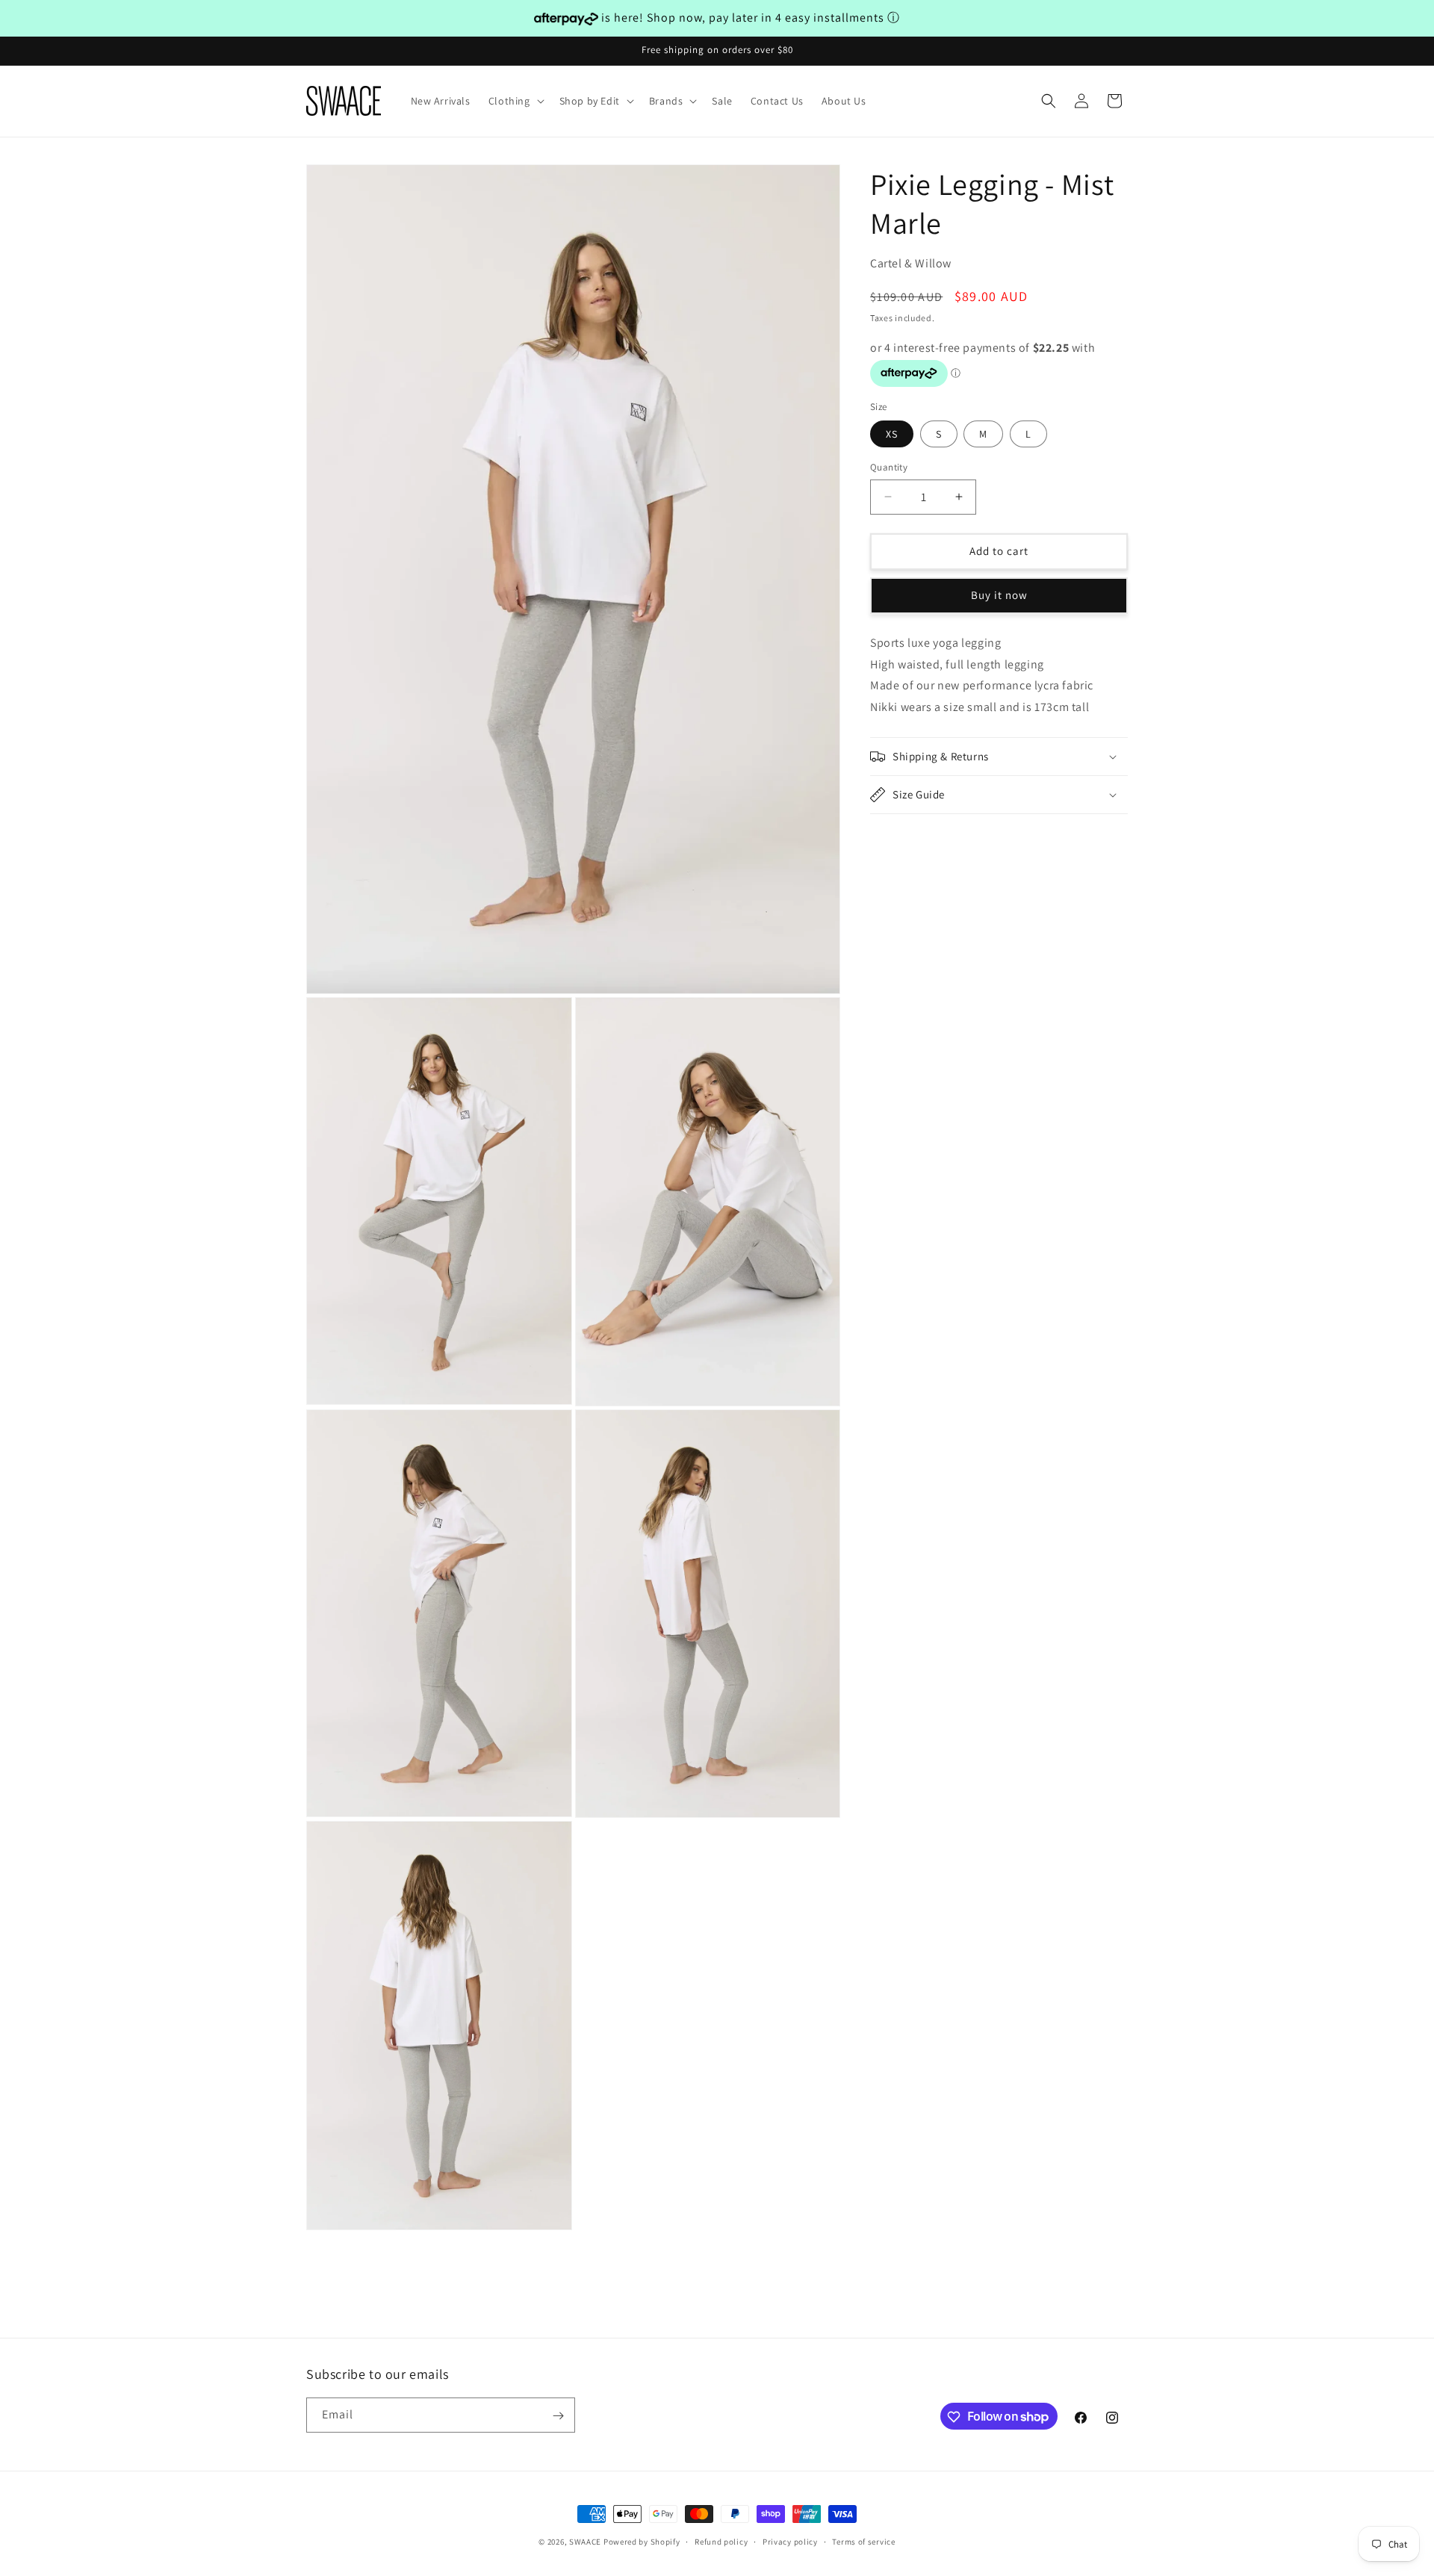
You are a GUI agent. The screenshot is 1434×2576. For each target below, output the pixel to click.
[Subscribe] (558, 2416)
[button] (515, 101)
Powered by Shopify (642, 2542)
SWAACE (585, 2542)
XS (892, 434)
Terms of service (863, 2541)
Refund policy (721, 2541)
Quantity (889, 467)
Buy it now (999, 595)
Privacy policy (790, 2541)
